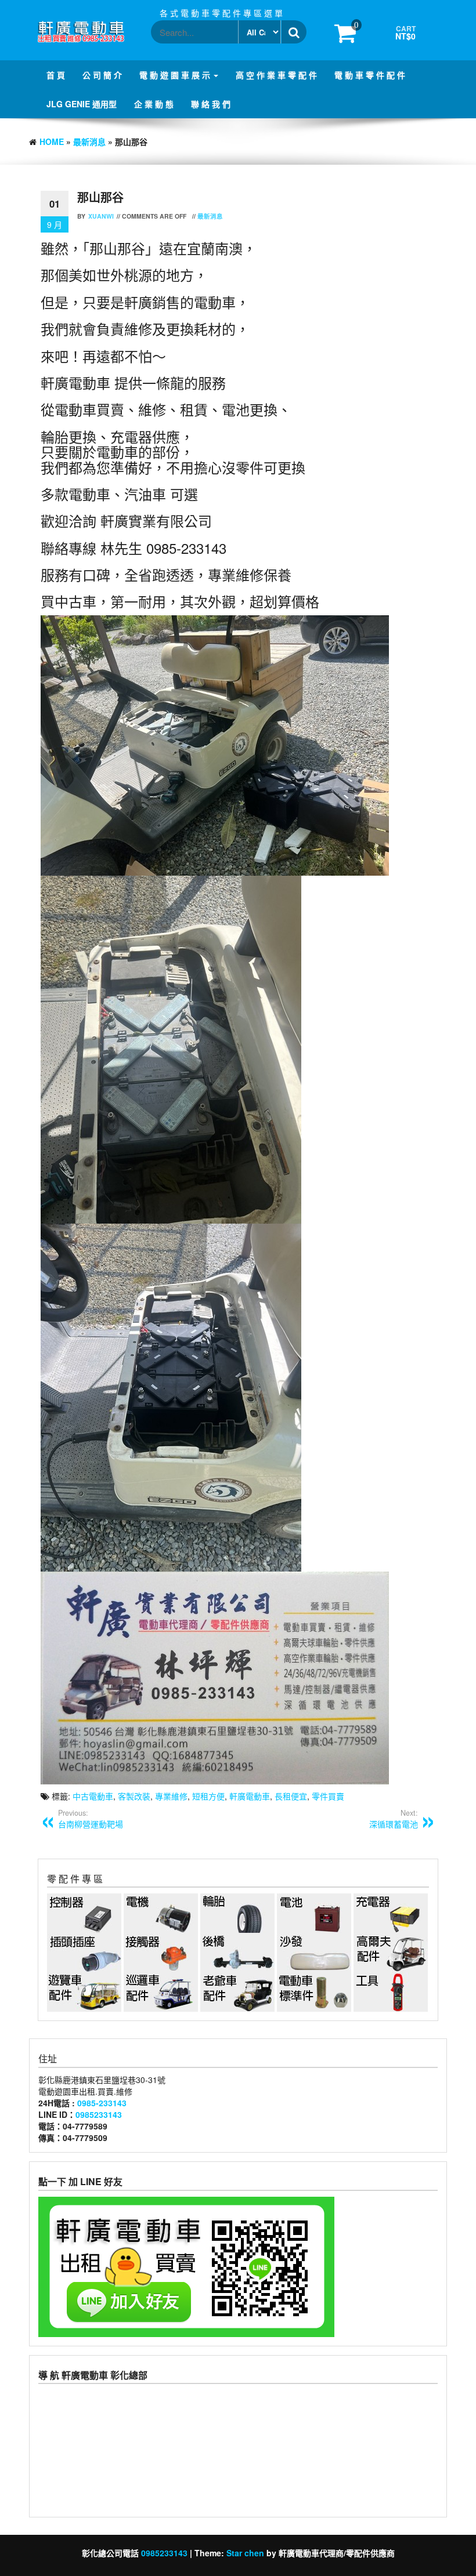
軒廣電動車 (250, 1796)
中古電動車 (93, 1796)
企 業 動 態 (154, 104)
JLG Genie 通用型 (82, 104)
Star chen (245, 2553)
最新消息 (89, 142)
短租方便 (208, 1796)
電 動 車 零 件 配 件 (370, 75)
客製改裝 (134, 1796)
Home (52, 142)
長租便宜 (291, 1796)
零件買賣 (328, 1796)
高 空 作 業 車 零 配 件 (276, 75)
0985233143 (99, 2114)
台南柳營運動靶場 (91, 1819)
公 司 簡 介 (102, 75)
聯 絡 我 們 (211, 104)
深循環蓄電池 (394, 1819)
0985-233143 (102, 2103)
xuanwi (101, 216)
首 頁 (56, 75)
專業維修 (171, 1796)
